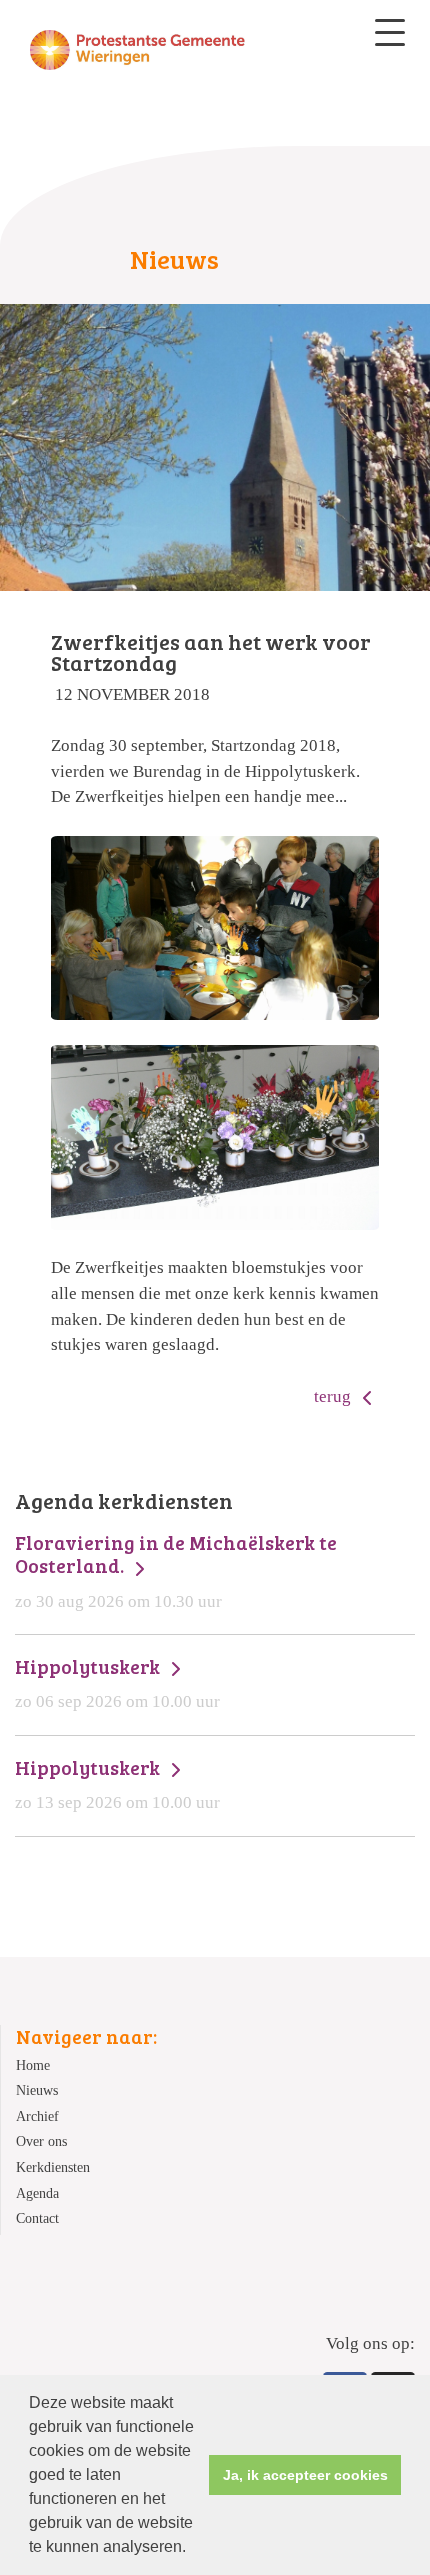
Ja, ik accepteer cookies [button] (305, 2475)
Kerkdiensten (53, 2167)
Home (33, 2065)
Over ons (41, 2141)
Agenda (37, 2193)
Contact (37, 2218)
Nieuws (37, 2090)
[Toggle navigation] (390, 32)
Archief (37, 2116)
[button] (193, 2549)
